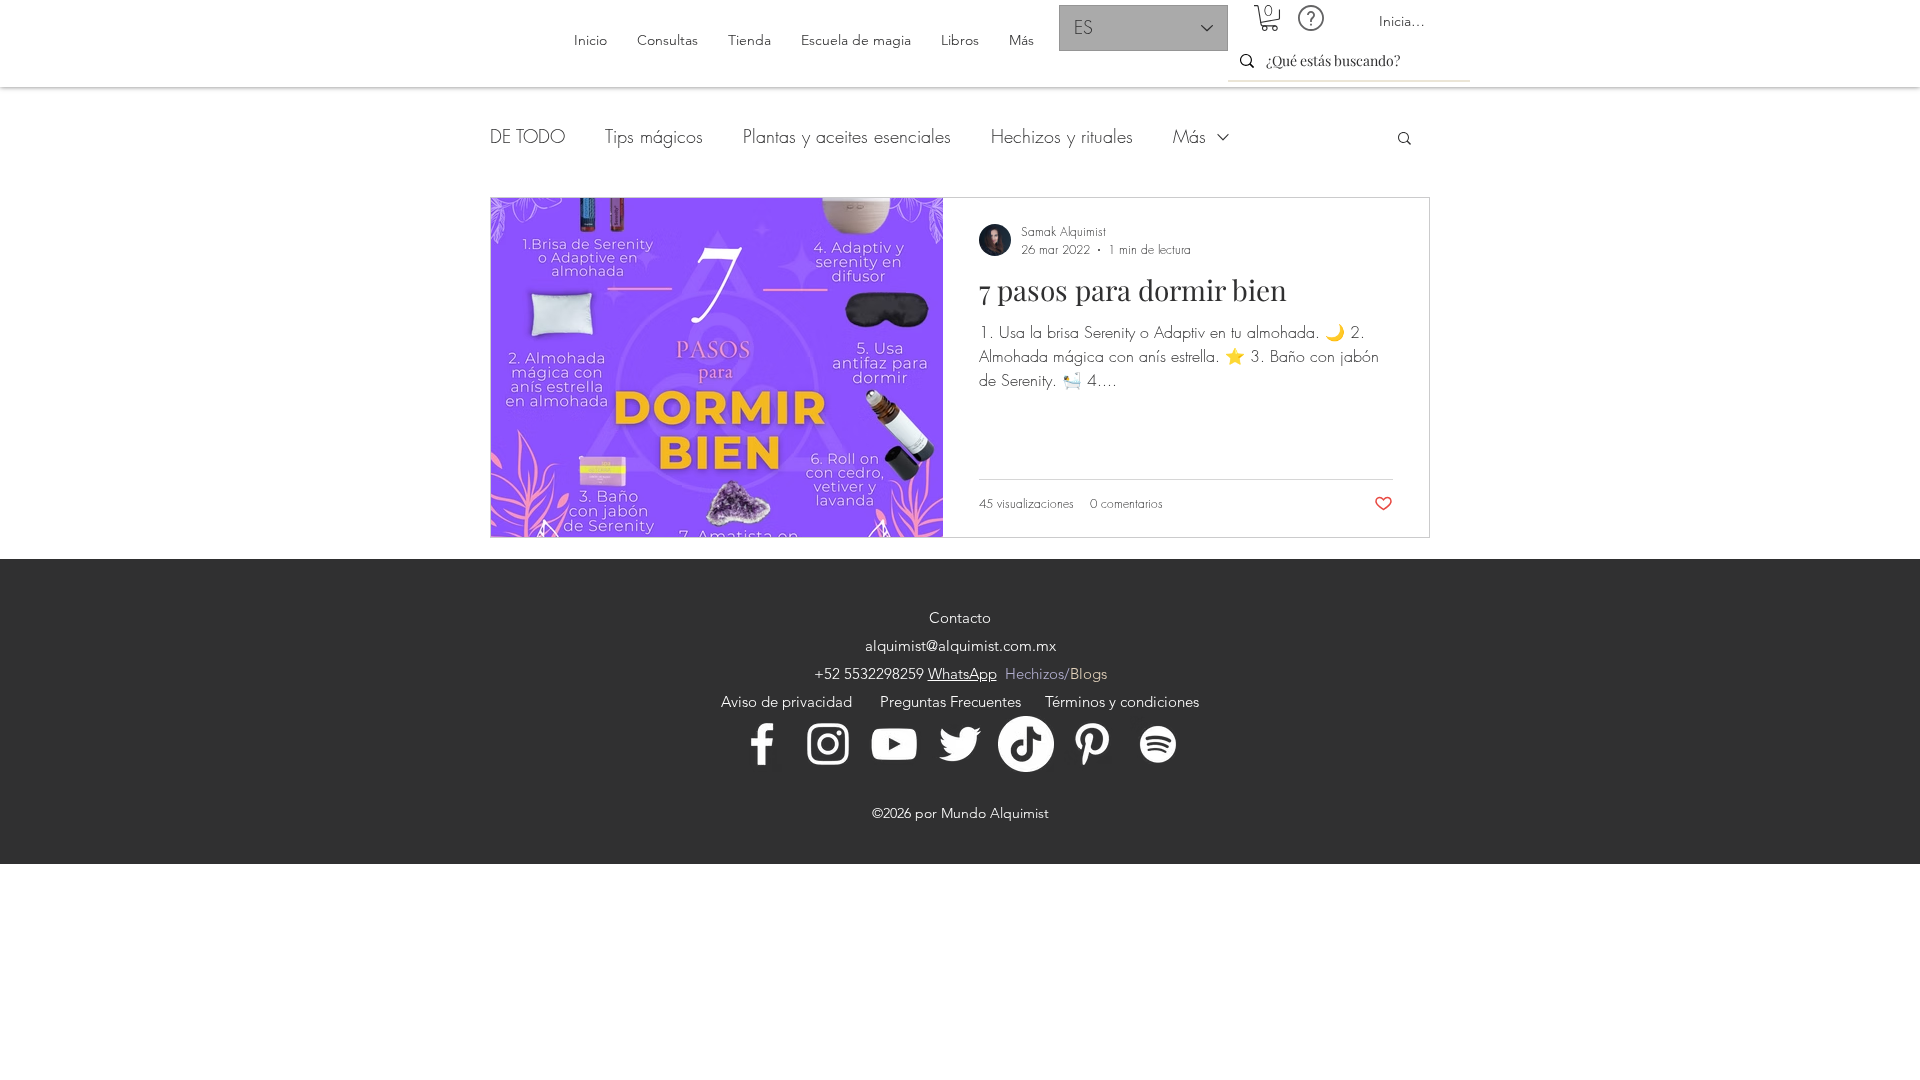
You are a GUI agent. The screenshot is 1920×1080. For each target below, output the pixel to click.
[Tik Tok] (1026, 744)
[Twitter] (960, 744)
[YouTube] (894, 744)
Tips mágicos (654, 136)
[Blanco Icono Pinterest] (1092, 744)
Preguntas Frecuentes (950, 701)
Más (1189, 136)
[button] (1269, 18)
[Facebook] (762, 744)
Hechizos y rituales (1062, 136)
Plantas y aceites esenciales (847, 136)
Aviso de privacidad (790, 701)
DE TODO (527, 136)
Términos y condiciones (1122, 701)
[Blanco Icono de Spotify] (1158, 744)
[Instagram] (828, 744)
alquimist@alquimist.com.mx (960, 645)
